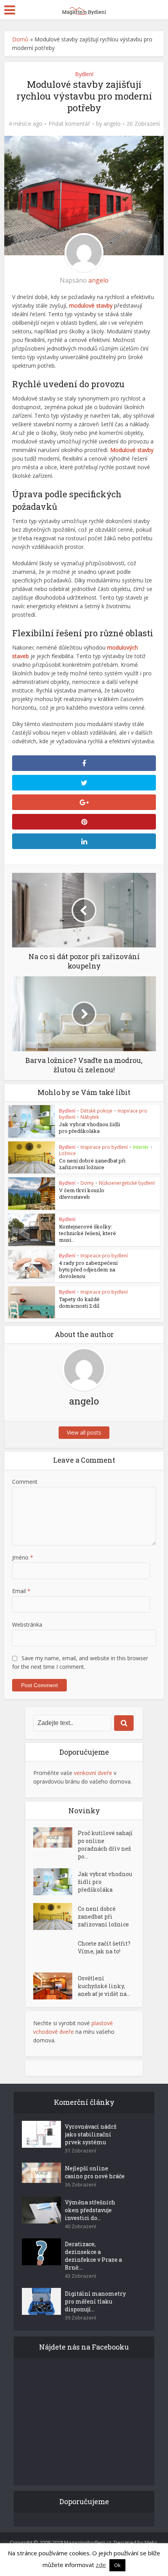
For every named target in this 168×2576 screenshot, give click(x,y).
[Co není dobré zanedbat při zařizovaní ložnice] (55, 1916)
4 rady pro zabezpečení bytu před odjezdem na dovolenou (88, 1269)
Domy (87, 1183)
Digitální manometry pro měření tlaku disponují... (95, 2301)
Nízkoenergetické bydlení (127, 1183)
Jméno (23, 1557)
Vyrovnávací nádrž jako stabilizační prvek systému (91, 2134)
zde (101, 2565)
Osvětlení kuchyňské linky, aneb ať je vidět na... (104, 1986)
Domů (20, 39)
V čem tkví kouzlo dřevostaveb (82, 1194)
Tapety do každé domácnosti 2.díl (79, 1302)
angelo (112, 124)
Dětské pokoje (97, 1111)
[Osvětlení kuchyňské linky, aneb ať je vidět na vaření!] (55, 1986)
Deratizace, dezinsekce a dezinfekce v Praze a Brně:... (93, 2256)
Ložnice (67, 1153)
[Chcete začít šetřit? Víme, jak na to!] (55, 1951)
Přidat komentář (69, 124)
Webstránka (27, 1624)
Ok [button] (117, 2565)
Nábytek (90, 1117)
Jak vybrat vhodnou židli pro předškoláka (89, 1128)
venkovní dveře (93, 1773)
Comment (25, 1482)
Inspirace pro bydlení (104, 1147)
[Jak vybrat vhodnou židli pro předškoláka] (55, 1882)
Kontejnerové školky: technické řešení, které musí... (88, 1233)
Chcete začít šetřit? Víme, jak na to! (104, 1947)
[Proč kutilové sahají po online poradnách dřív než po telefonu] (55, 1837)
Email (21, 1591)
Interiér (141, 1147)
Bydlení (84, 74)
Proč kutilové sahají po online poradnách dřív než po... (105, 1845)
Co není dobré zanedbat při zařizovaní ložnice (92, 1164)
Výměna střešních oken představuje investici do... (90, 2210)
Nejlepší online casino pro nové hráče (95, 2172)
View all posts (84, 1432)
